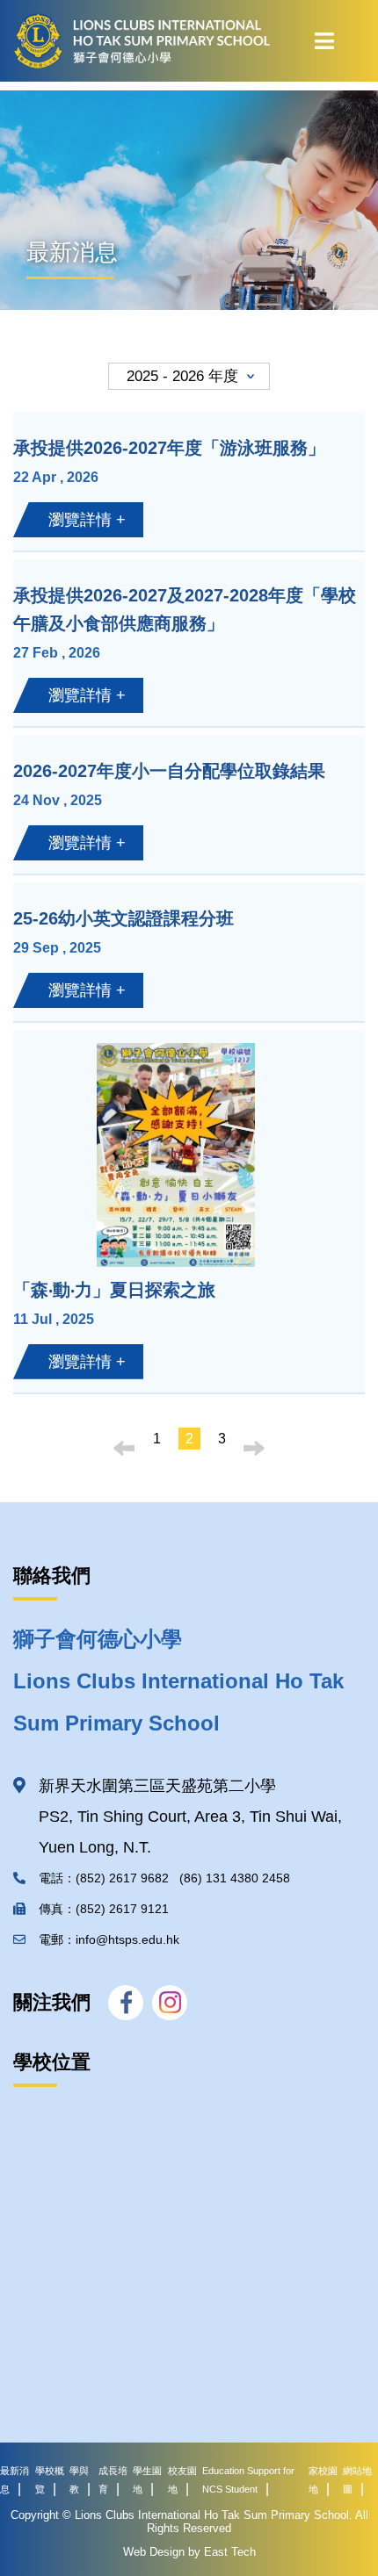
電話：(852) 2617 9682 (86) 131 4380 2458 (164, 1878)
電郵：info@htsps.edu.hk (109, 1939)
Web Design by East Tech (189, 2552)
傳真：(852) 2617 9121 (107, 1909)
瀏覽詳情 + (87, 520)
